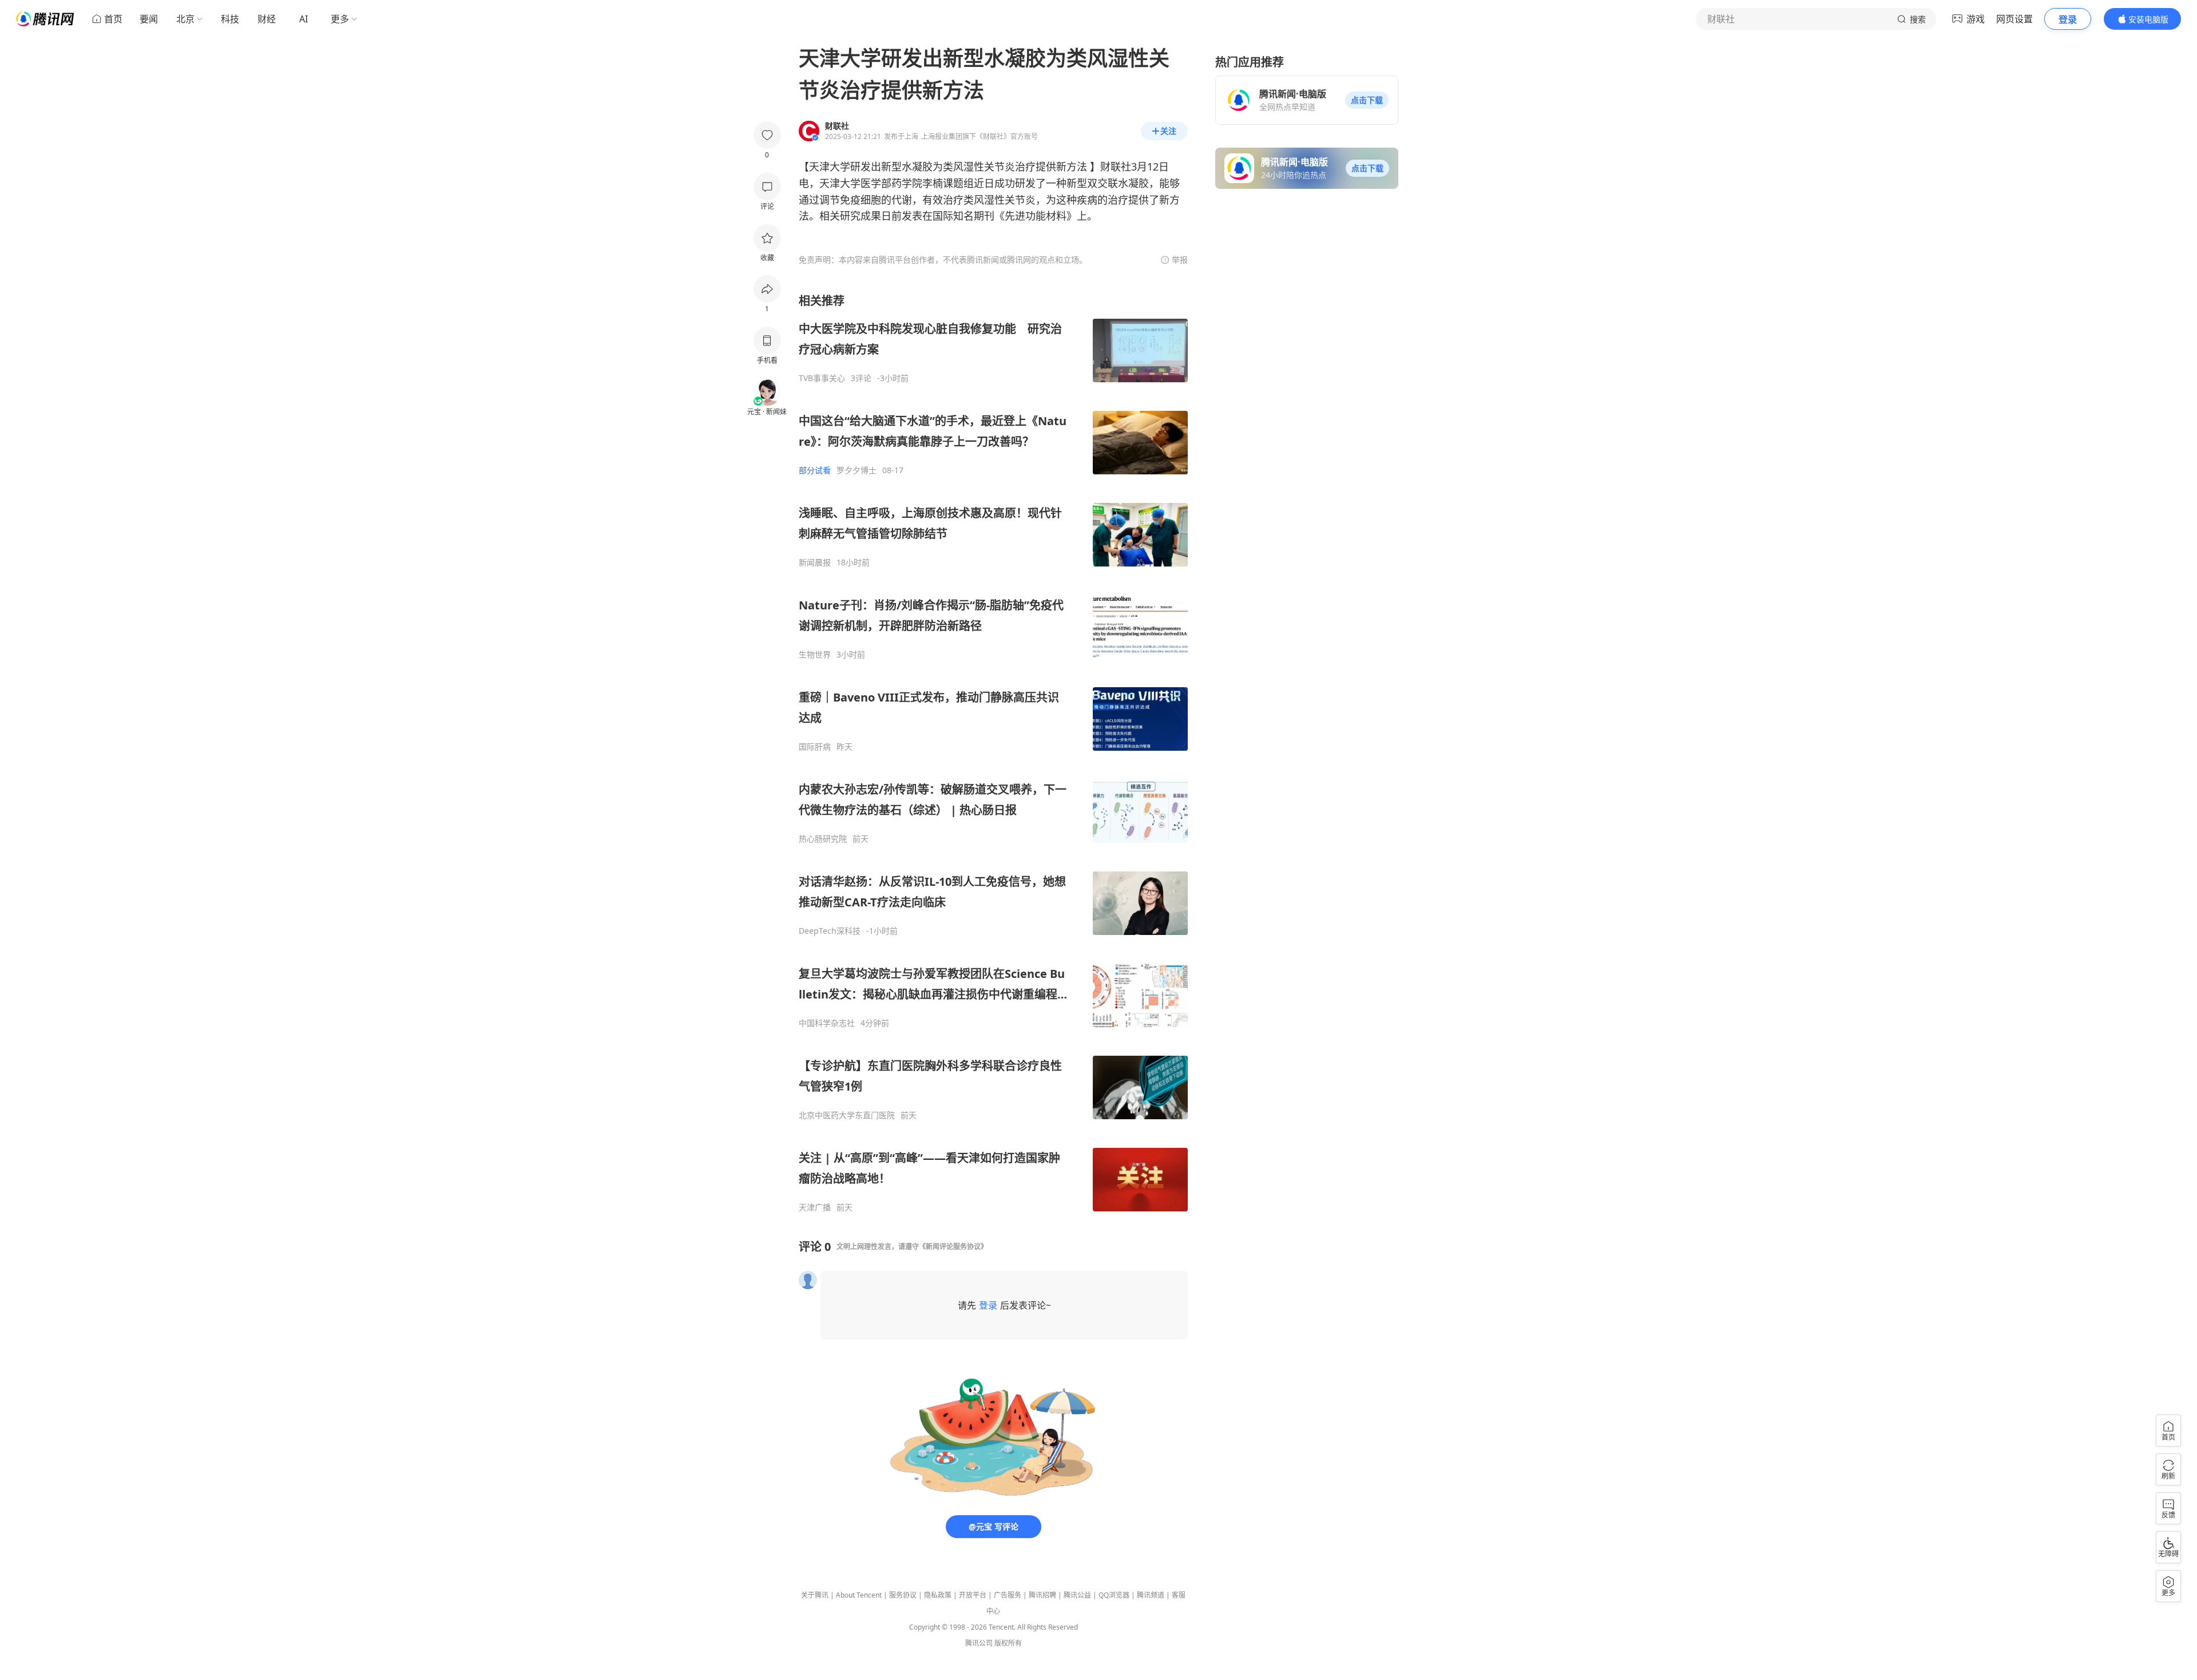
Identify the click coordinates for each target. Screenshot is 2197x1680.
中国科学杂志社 (827, 1023)
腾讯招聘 (1042, 1595)
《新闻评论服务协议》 (953, 1247)
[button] (1367, 100)
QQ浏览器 (1114, 1595)
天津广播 (815, 1207)
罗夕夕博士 (856, 470)
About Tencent (859, 1595)
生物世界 (815, 655)
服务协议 (903, 1595)
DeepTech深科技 (830, 931)
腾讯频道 (1151, 1595)
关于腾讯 (815, 1595)
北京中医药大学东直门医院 (847, 1115)
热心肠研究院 (823, 839)
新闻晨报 (815, 562)
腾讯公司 (979, 1643)
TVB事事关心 (822, 378)
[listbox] (993, 753)
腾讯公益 (1077, 1595)
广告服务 (1008, 1595)
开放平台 (973, 1595)
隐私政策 (938, 1595)
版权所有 (1008, 1643)
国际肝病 (815, 747)
